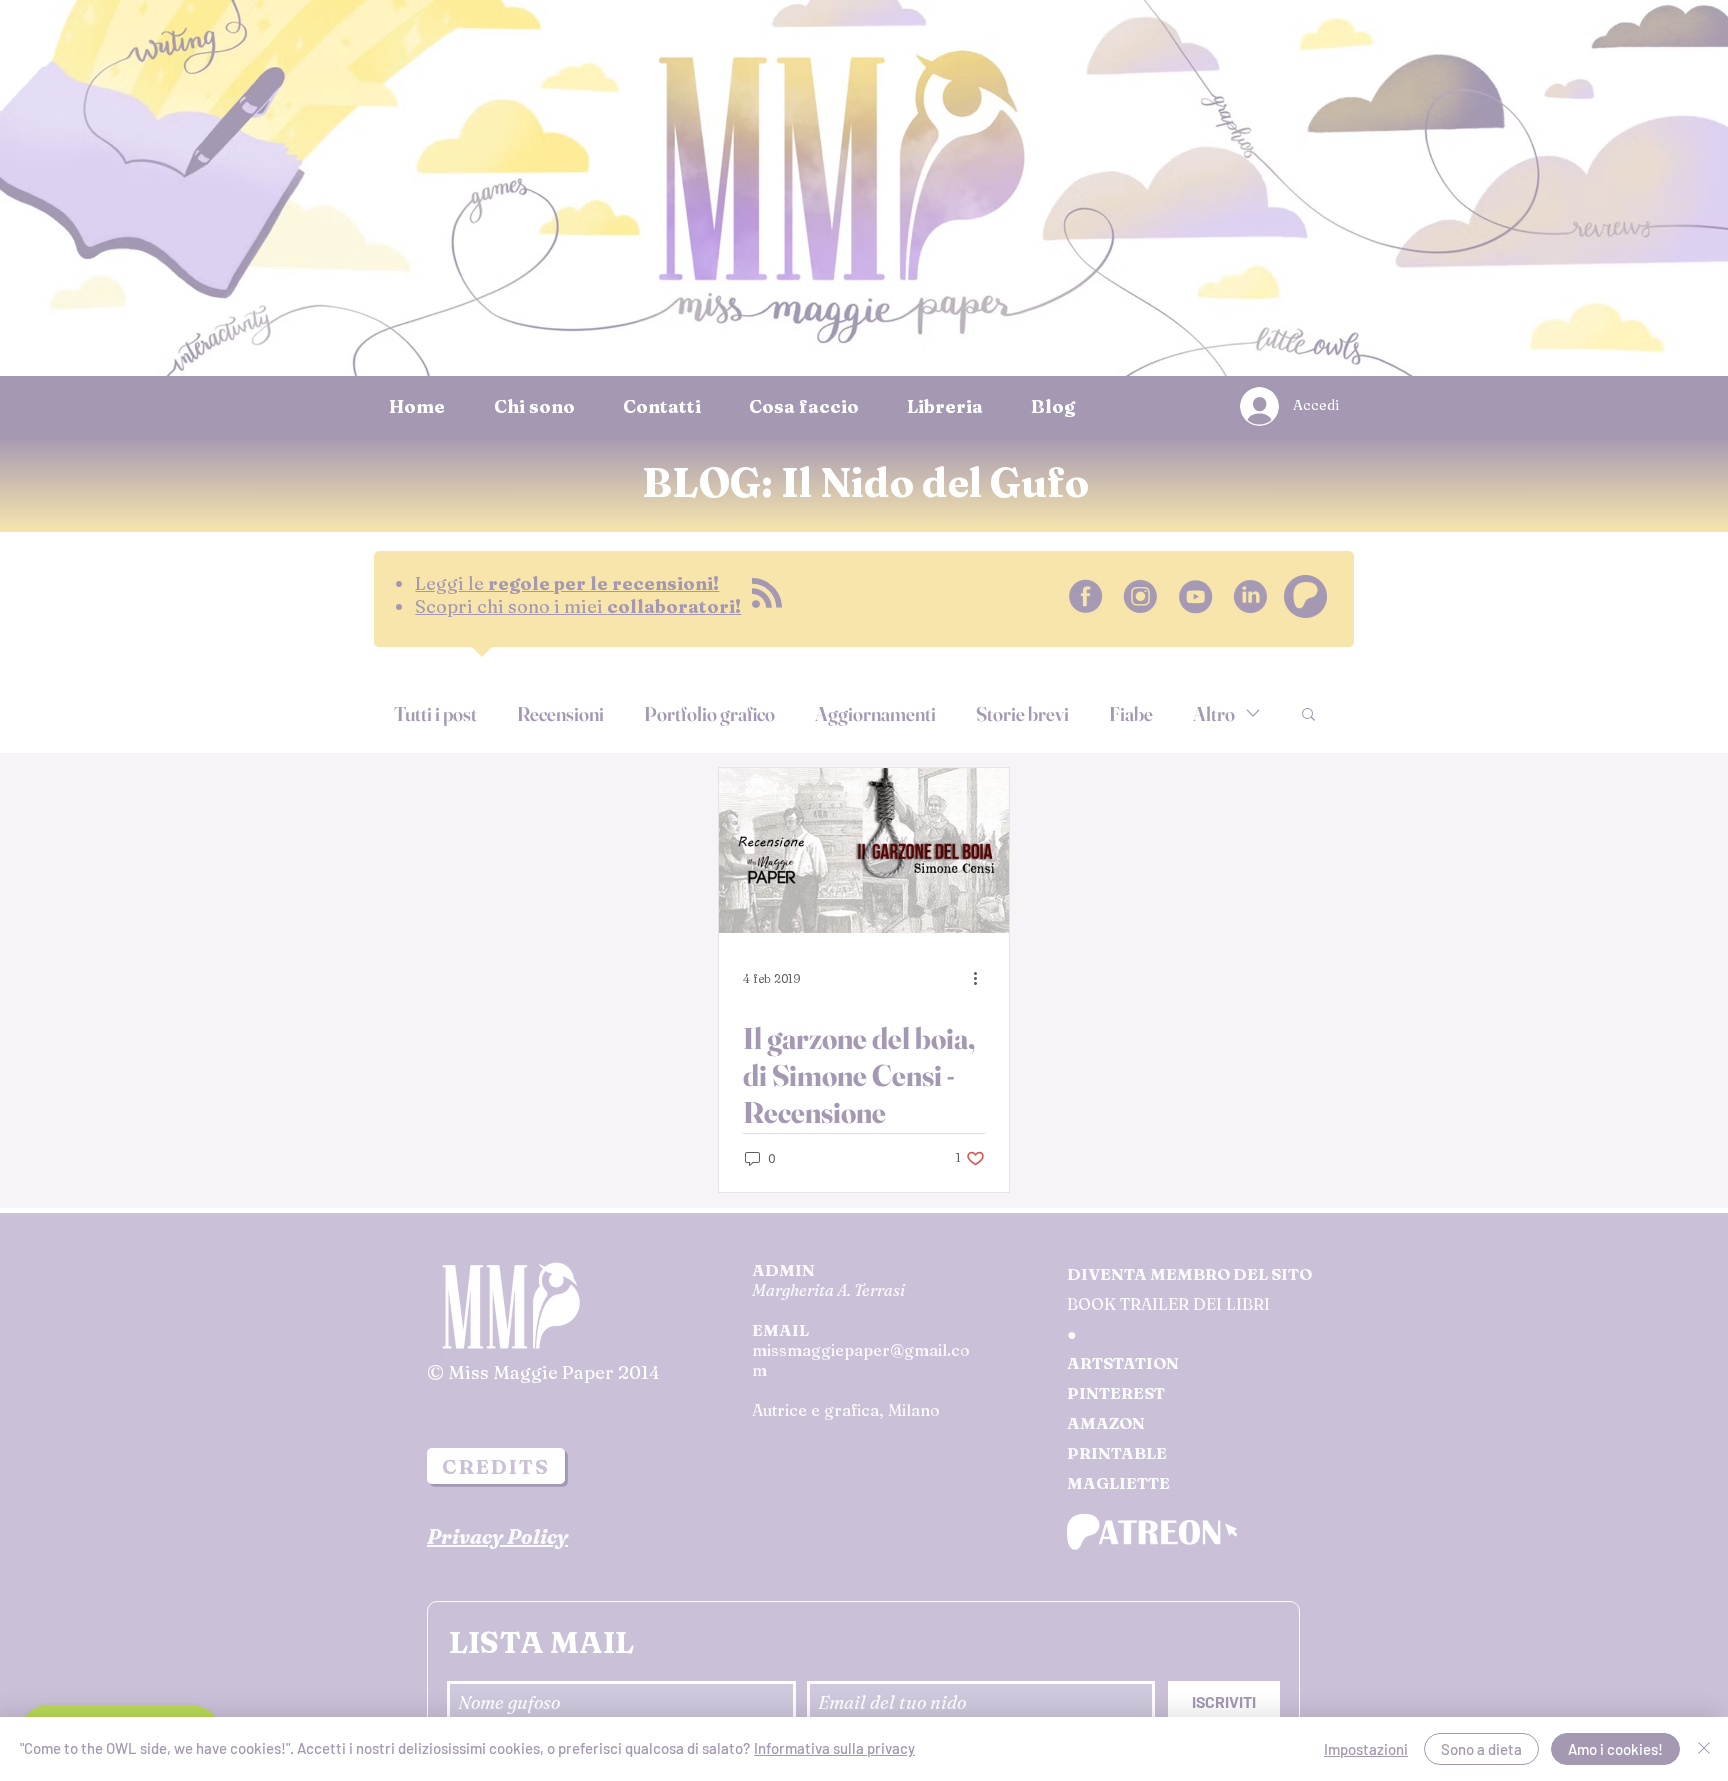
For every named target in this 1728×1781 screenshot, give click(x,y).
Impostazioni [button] (1366, 1749)
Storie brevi (1022, 713)
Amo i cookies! (1615, 1749)
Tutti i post (435, 713)
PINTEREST (1116, 1393)
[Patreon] (1305, 596)
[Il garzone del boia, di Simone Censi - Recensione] (864, 850)
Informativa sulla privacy (834, 1748)
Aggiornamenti (875, 713)
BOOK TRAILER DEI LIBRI (1168, 1304)
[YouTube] (1195, 596)
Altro (1214, 713)
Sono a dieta (1481, 1749)
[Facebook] (1085, 596)
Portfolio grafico (709, 713)
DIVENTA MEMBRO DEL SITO (1189, 1274)
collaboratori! (578, 606)
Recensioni (560, 713)
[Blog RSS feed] (767, 594)
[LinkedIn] (1250, 596)
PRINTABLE (1117, 1453)
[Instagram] (1140, 596)
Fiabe (1131, 713)
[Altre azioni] (982, 978)
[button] (1308, 715)
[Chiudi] (1704, 1749)
